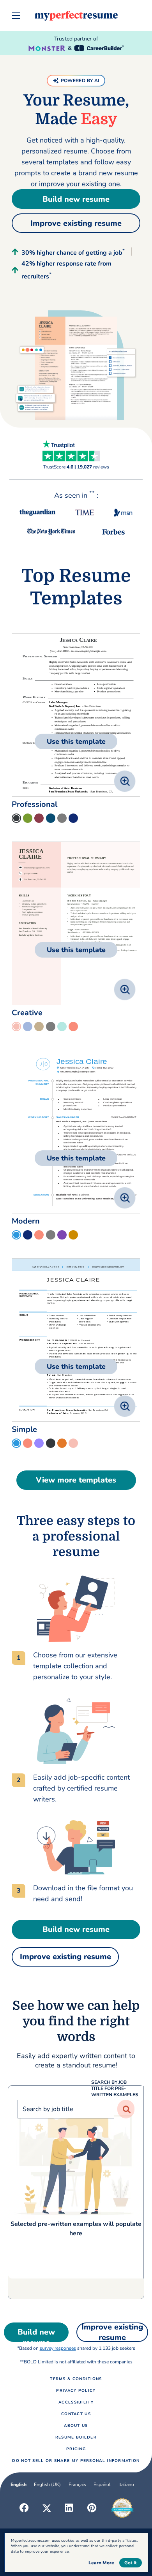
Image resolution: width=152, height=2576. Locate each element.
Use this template (76, 741)
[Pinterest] (92, 2508)
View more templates (76, 1480)
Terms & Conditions (76, 2379)
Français (77, 2484)
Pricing (76, 2449)
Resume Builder (76, 2437)
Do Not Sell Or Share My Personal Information (76, 2461)
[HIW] (76, 1609)
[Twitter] (47, 2508)
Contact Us (76, 2414)
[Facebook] (24, 2508)
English (19, 2484)
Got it (131, 2563)
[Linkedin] (69, 2508)
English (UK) (47, 2484)
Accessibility (76, 2402)
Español (102, 2484)
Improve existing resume (76, 223)
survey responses (58, 2348)
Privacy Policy (76, 2391)
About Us (76, 2426)
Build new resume (76, 199)
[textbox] (76, 2185)
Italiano (126, 2484)
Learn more (101, 2563)
